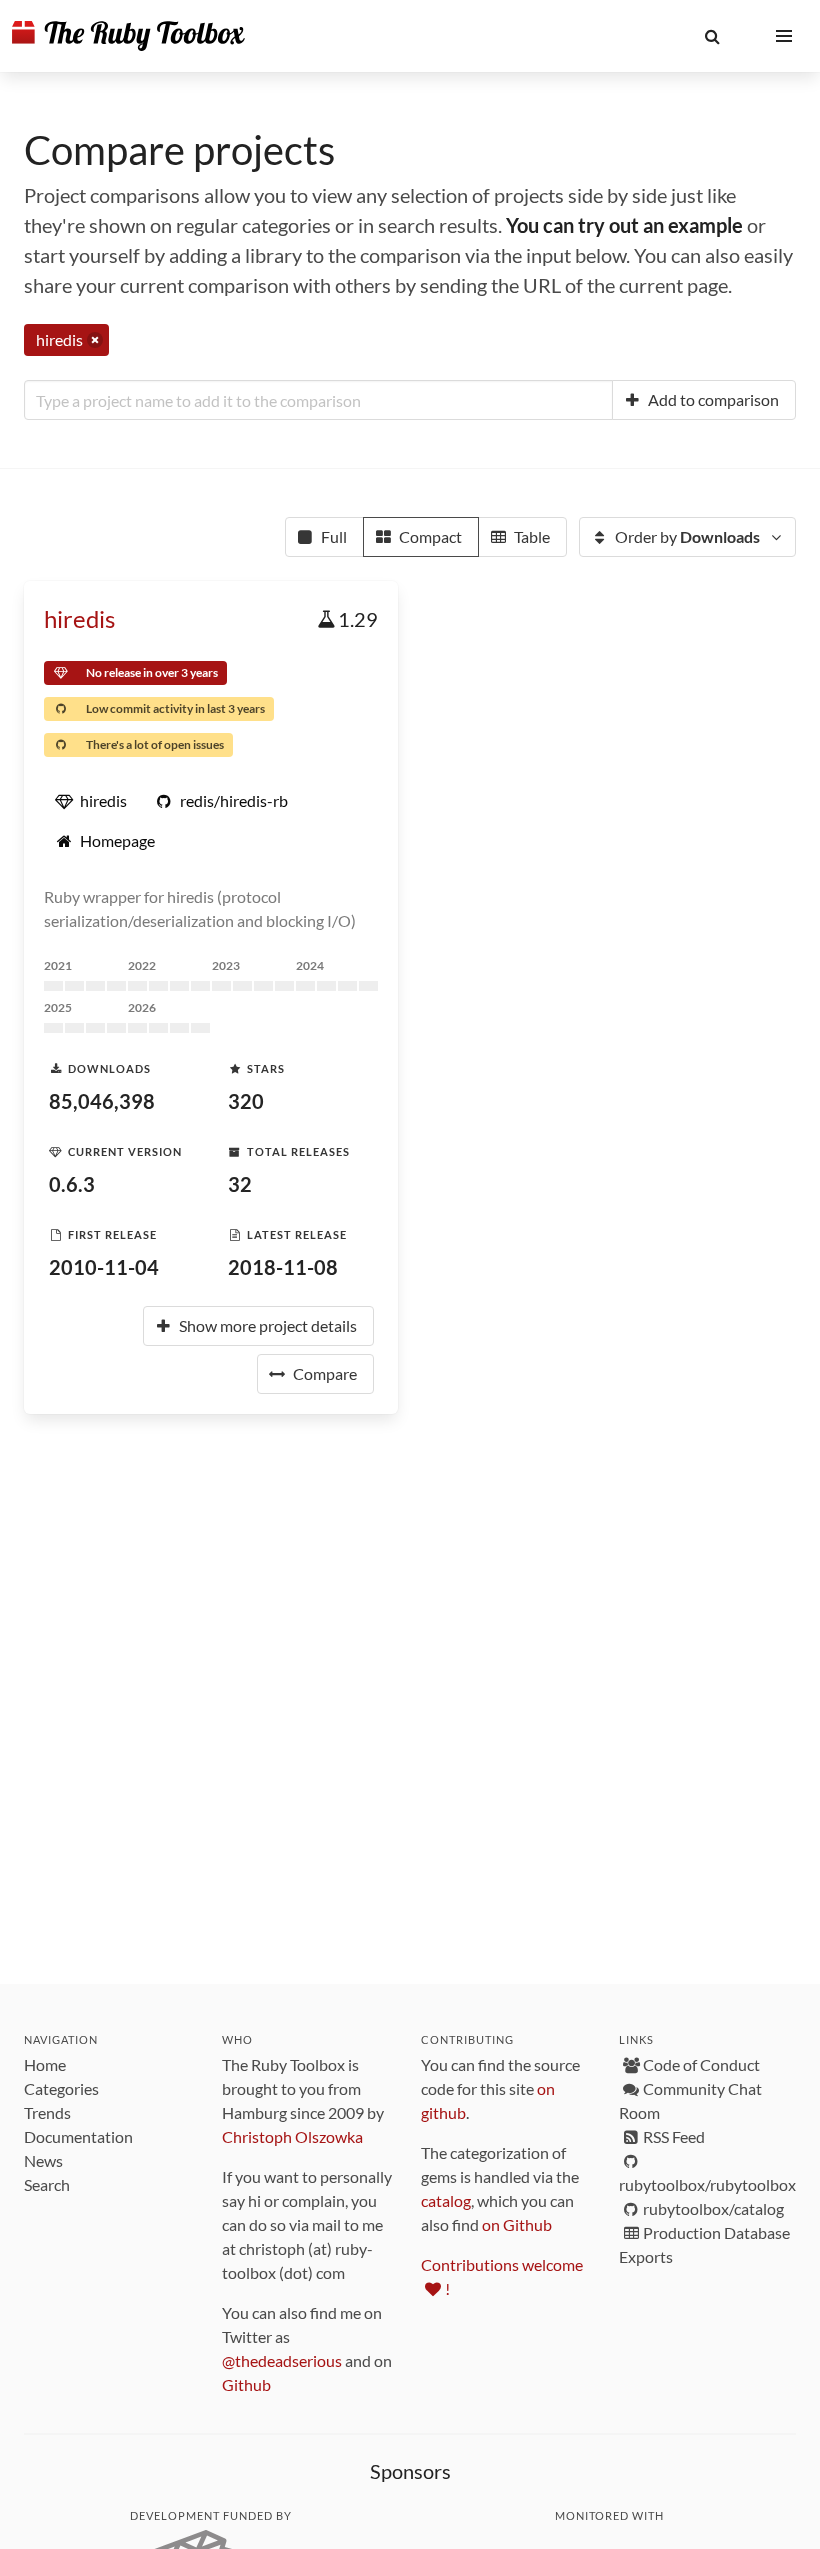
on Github (517, 2224)
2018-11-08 (283, 1267)
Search (47, 2184)
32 (240, 1184)
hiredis (79, 618)
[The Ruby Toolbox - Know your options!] (128, 36)
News (43, 2160)
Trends (47, 2112)
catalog (446, 2200)
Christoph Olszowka (292, 2136)
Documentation (78, 2136)
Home (45, 2064)
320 (246, 1101)
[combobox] (318, 400)
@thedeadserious (282, 2360)
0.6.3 (72, 1184)
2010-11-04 (104, 1267)
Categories (61, 2088)
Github (246, 2384)
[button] (712, 36)
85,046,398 (102, 1101)
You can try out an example (624, 225)
